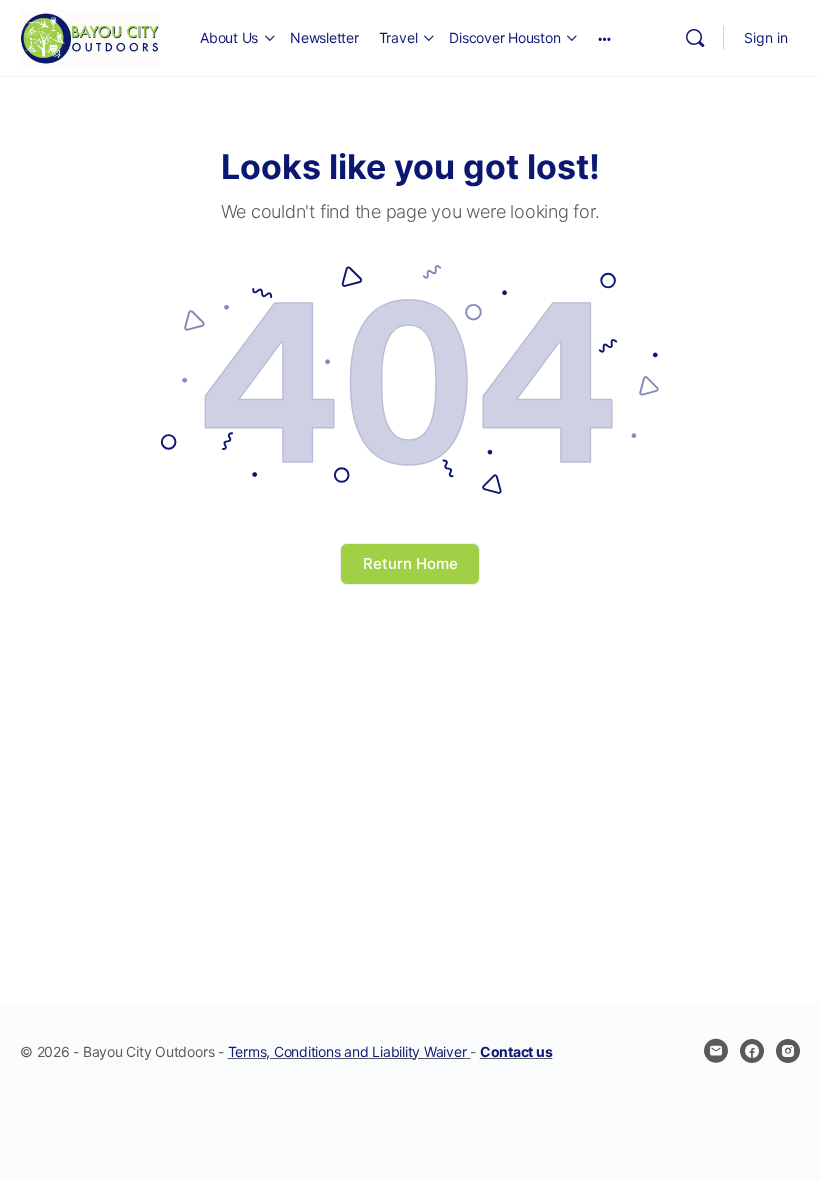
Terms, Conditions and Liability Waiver (347, 1051)
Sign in (766, 37)
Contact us (516, 1051)
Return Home (410, 563)
